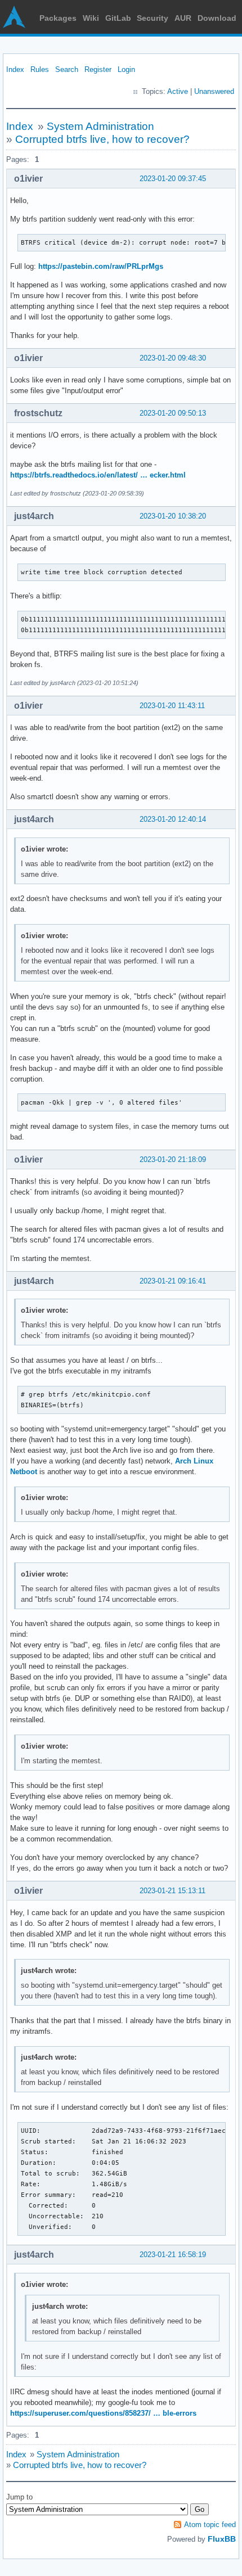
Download (217, 18)
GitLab (118, 18)
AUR (183, 18)
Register (98, 69)
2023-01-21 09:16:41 (173, 1281)
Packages (58, 18)
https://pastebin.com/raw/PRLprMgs (101, 266)
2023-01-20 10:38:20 (173, 516)
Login (126, 69)
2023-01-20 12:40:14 (173, 819)
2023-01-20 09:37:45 (173, 179)
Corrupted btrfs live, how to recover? (102, 139)
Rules (40, 69)
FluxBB (222, 2539)
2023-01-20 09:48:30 (173, 358)
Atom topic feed (210, 2525)
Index (15, 69)
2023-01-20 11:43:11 (172, 706)
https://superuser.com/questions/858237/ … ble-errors (103, 2413)
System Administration (100, 126)
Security (153, 18)
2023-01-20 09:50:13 (173, 413)
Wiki (91, 18)
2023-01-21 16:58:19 (173, 2255)
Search (67, 69)
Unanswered (214, 91)
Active (178, 91)
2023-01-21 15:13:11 (172, 1891)
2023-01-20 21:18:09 (173, 1159)
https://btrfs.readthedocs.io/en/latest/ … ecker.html (98, 475)
